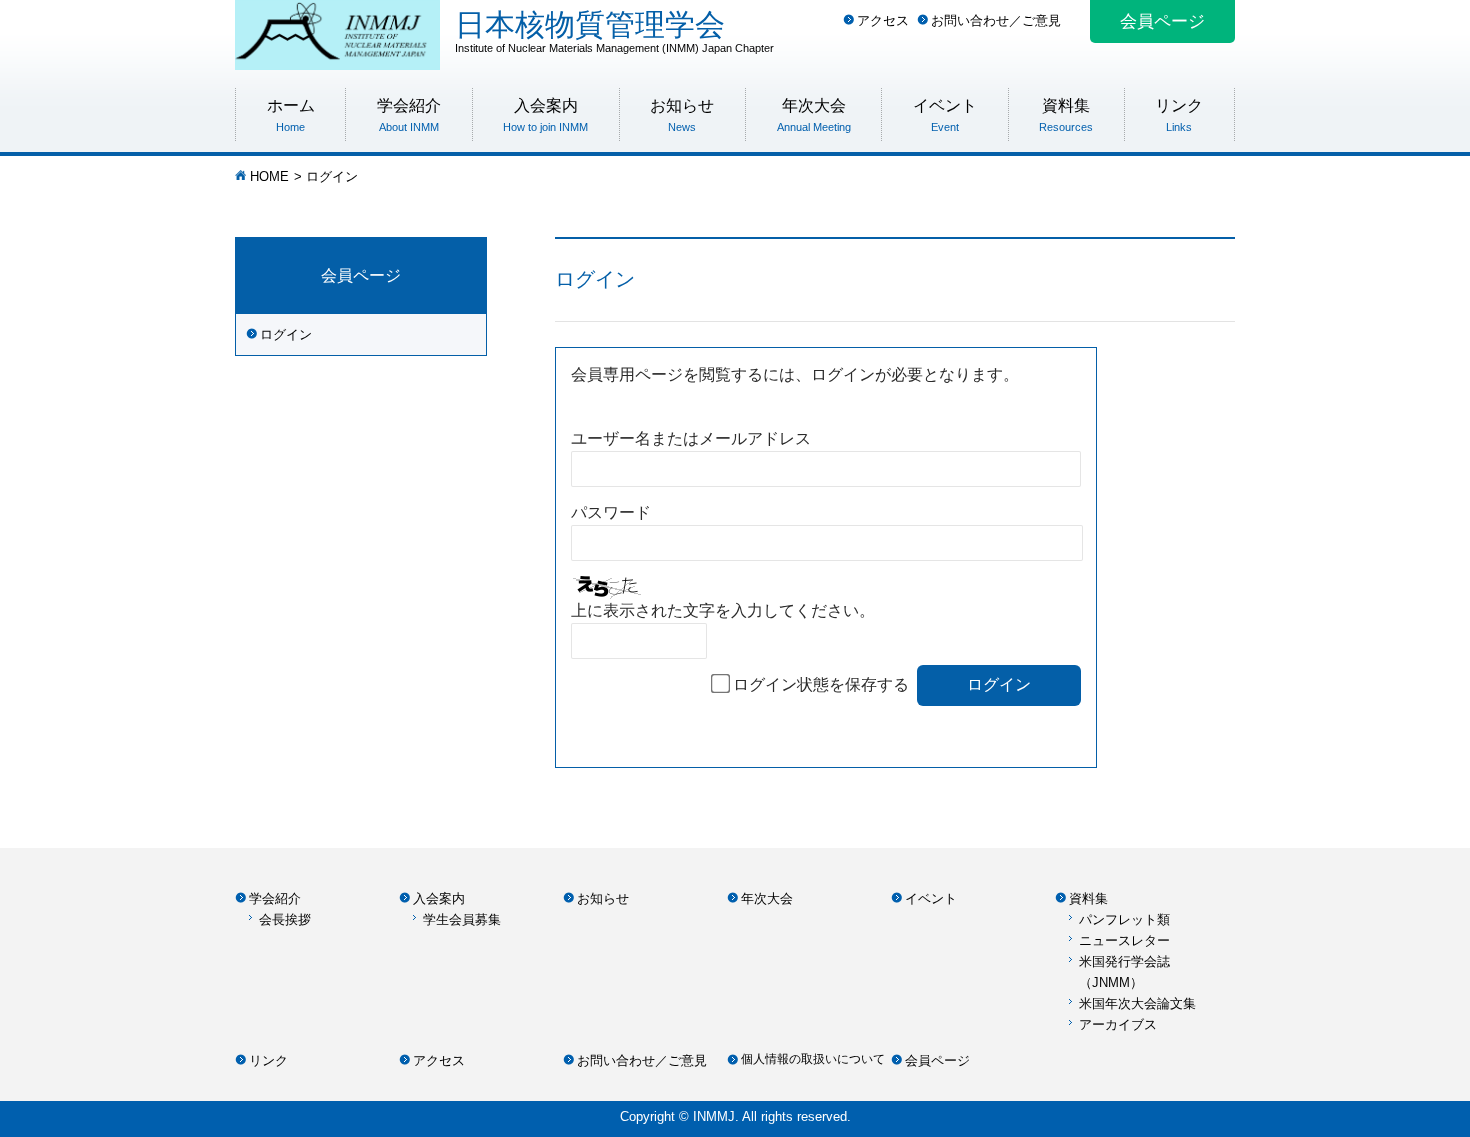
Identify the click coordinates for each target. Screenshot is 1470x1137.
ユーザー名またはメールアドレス (691, 438)
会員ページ (1162, 21)
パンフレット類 (1124, 919)
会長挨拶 (285, 919)
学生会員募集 (462, 919)
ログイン (286, 334)
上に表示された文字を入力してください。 (723, 610)
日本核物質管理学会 (614, 31)
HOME (269, 176)
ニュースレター (1124, 940)
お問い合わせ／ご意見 (996, 20)
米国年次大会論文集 (1137, 1003)
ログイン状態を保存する (821, 684)
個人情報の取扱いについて (813, 1059)
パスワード (611, 512)
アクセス (883, 20)
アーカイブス (1118, 1024)
